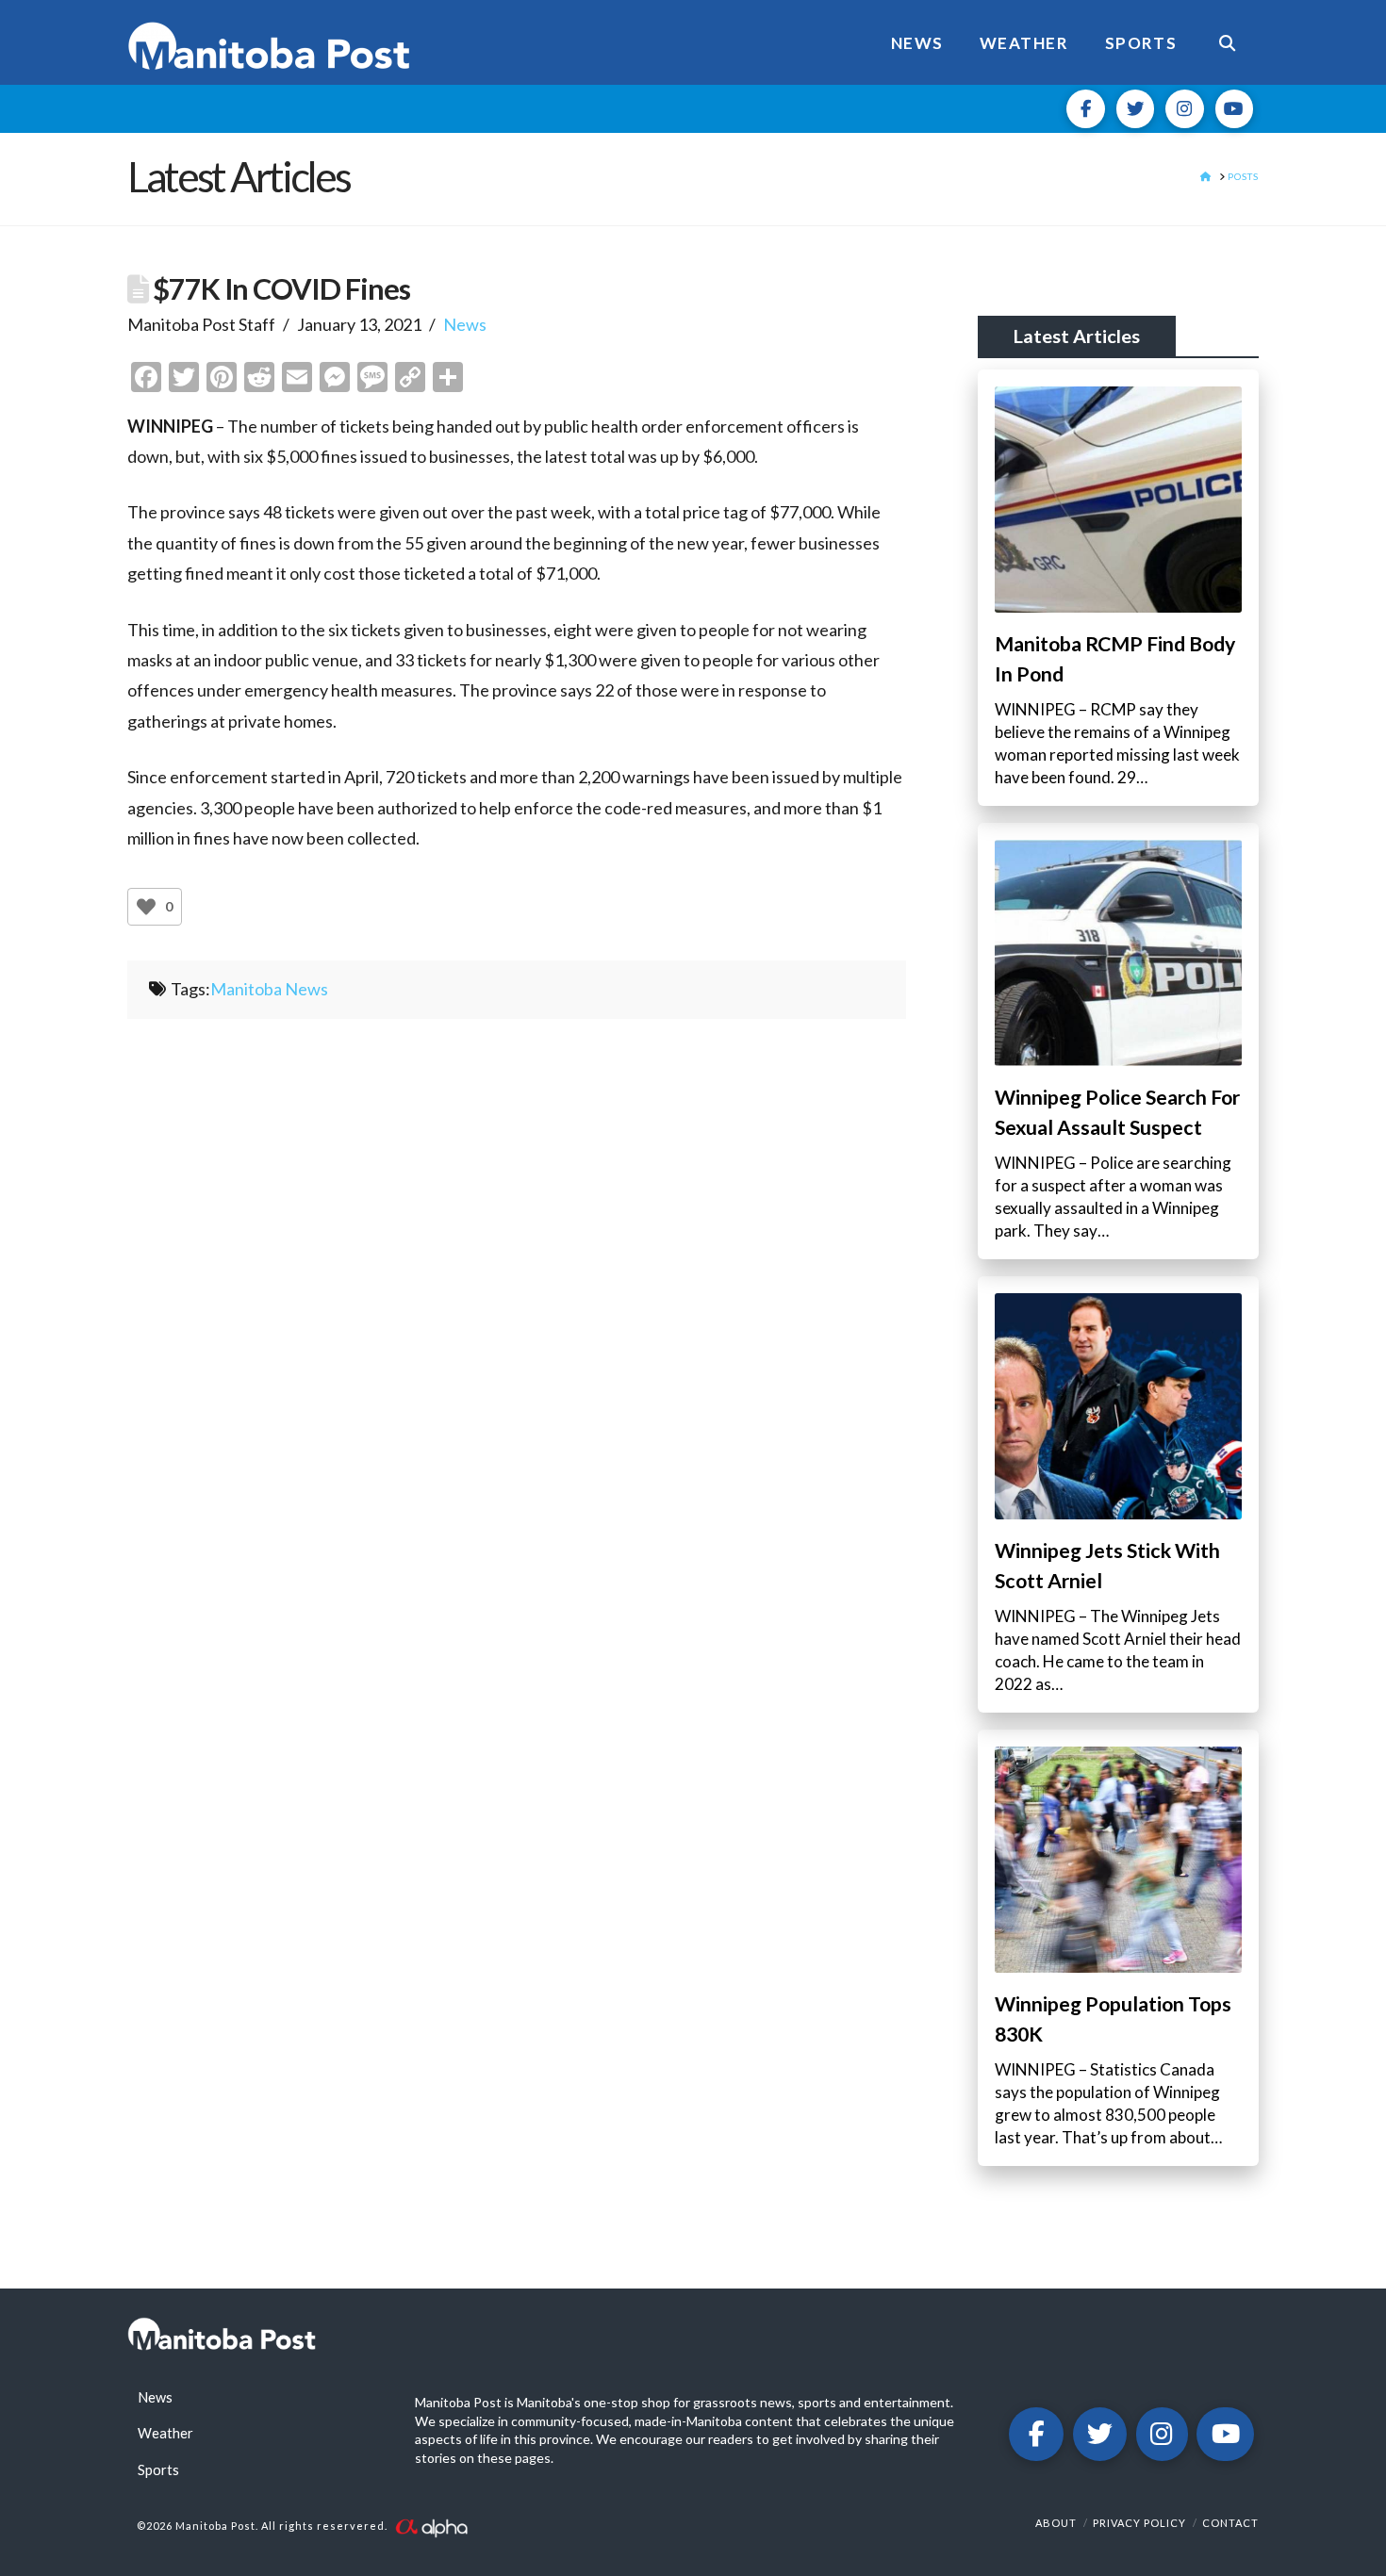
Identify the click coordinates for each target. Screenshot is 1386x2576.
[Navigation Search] (1227, 42)
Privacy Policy (1139, 2523)
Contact (1230, 2523)
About (1056, 2523)
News (465, 324)
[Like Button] (146, 907)
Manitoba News (269, 989)
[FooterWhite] (431, 2527)
